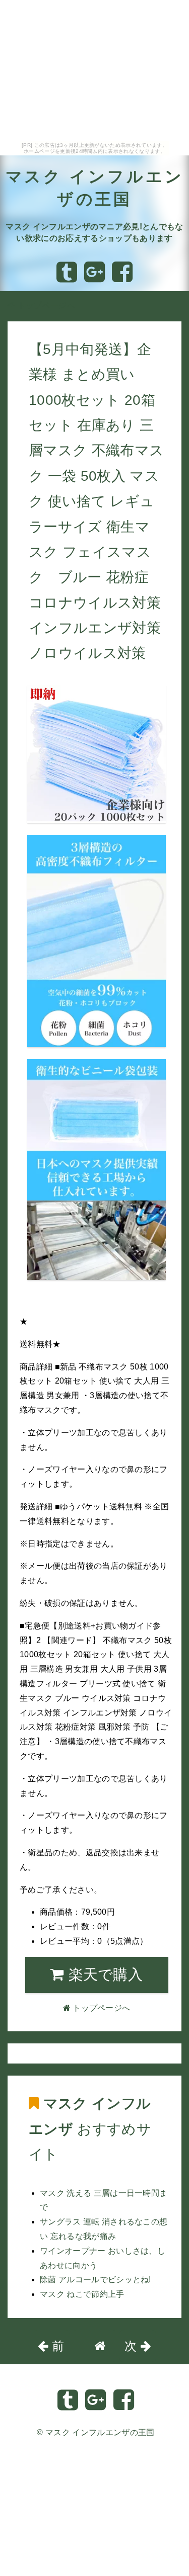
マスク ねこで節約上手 (82, 2294)
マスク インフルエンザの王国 (100, 2432)
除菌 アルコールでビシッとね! (96, 2280)
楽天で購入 (103, 1974)
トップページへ (45, 306)
